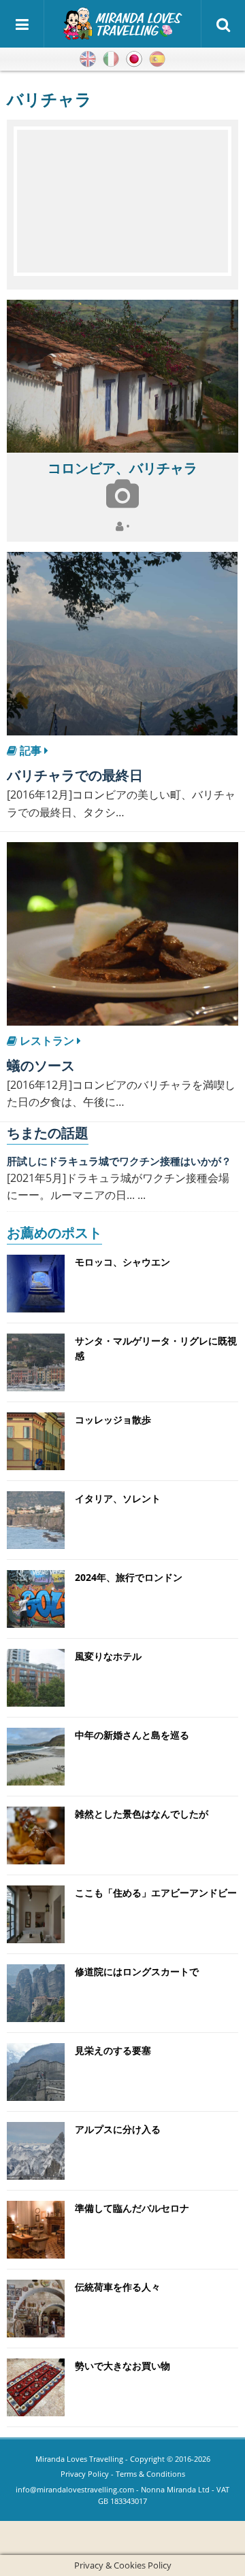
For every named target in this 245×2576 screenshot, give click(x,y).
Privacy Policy (85, 2474)
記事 (31, 750)
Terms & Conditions (150, 2474)
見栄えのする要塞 (113, 2050)
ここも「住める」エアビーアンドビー (156, 1893)
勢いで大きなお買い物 (122, 2366)
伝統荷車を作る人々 (118, 2287)
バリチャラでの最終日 (75, 775)
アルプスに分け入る (118, 2129)
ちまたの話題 (48, 1133)
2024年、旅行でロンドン (129, 1577)
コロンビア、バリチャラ (122, 468)
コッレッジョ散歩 (113, 1420)
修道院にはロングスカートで (137, 1971)
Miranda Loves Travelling (79, 2459)
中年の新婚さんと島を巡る (132, 1735)
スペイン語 (157, 59)
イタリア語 (111, 59)
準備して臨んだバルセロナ (132, 2208)
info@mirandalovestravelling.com (75, 2489)
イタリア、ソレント (118, 1498)
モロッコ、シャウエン (122, 1262)
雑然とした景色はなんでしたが (142, 1814)
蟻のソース (41, 1065)
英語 (88, 59)
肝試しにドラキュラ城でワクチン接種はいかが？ (119, 1161)
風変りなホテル (108, 1656)
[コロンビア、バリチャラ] (122, 376)
